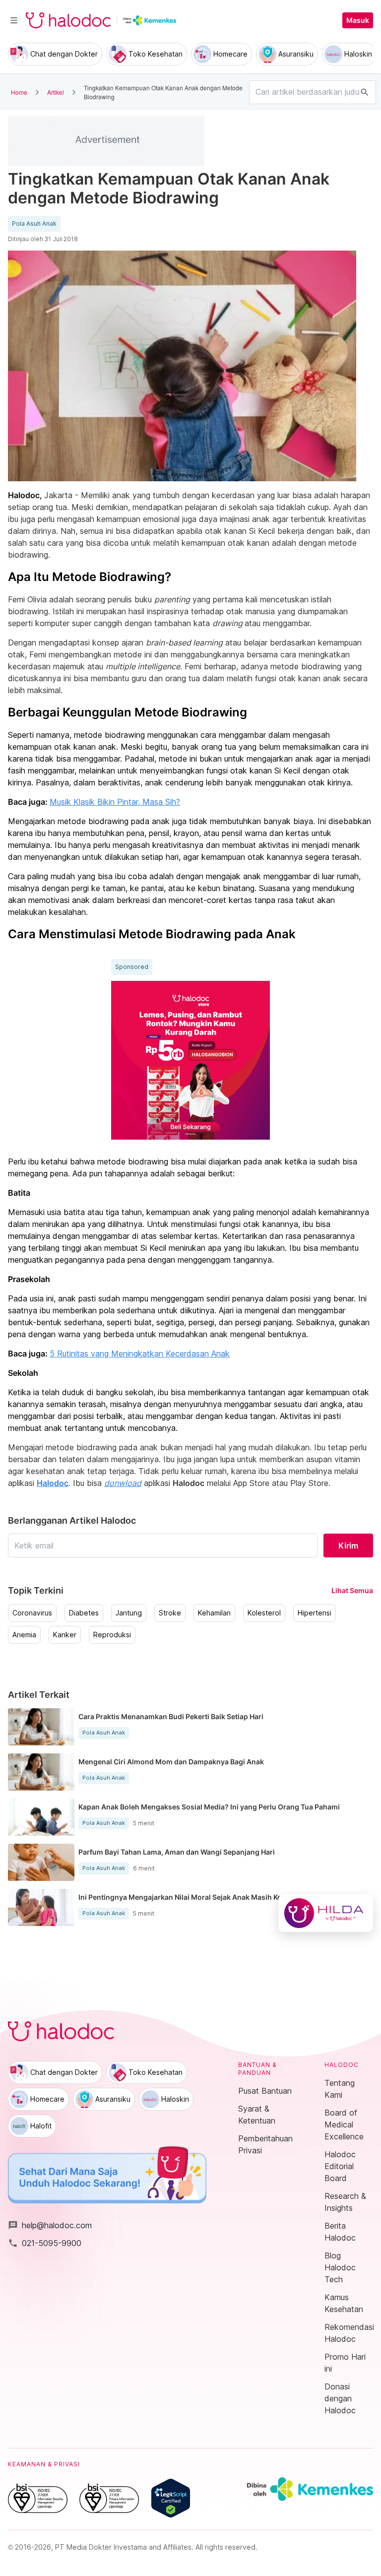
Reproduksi (112, 1635)
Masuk (358, 20)
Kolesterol (264, 1613)
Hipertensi (315, 1613)
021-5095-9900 (45, 2243)
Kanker (65, 1635)
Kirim (348, 1546)
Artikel (56, 92)
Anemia (24, 1635)
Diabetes (84, 1613)
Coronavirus (32, 1613)
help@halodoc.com (50, 2225)
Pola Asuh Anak (34, 224)
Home (19, 92)
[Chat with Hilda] (326, 1913)
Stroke (170, 1613)
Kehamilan (214, 1613)
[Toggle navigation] (14, 20)
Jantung (129, 1613)
